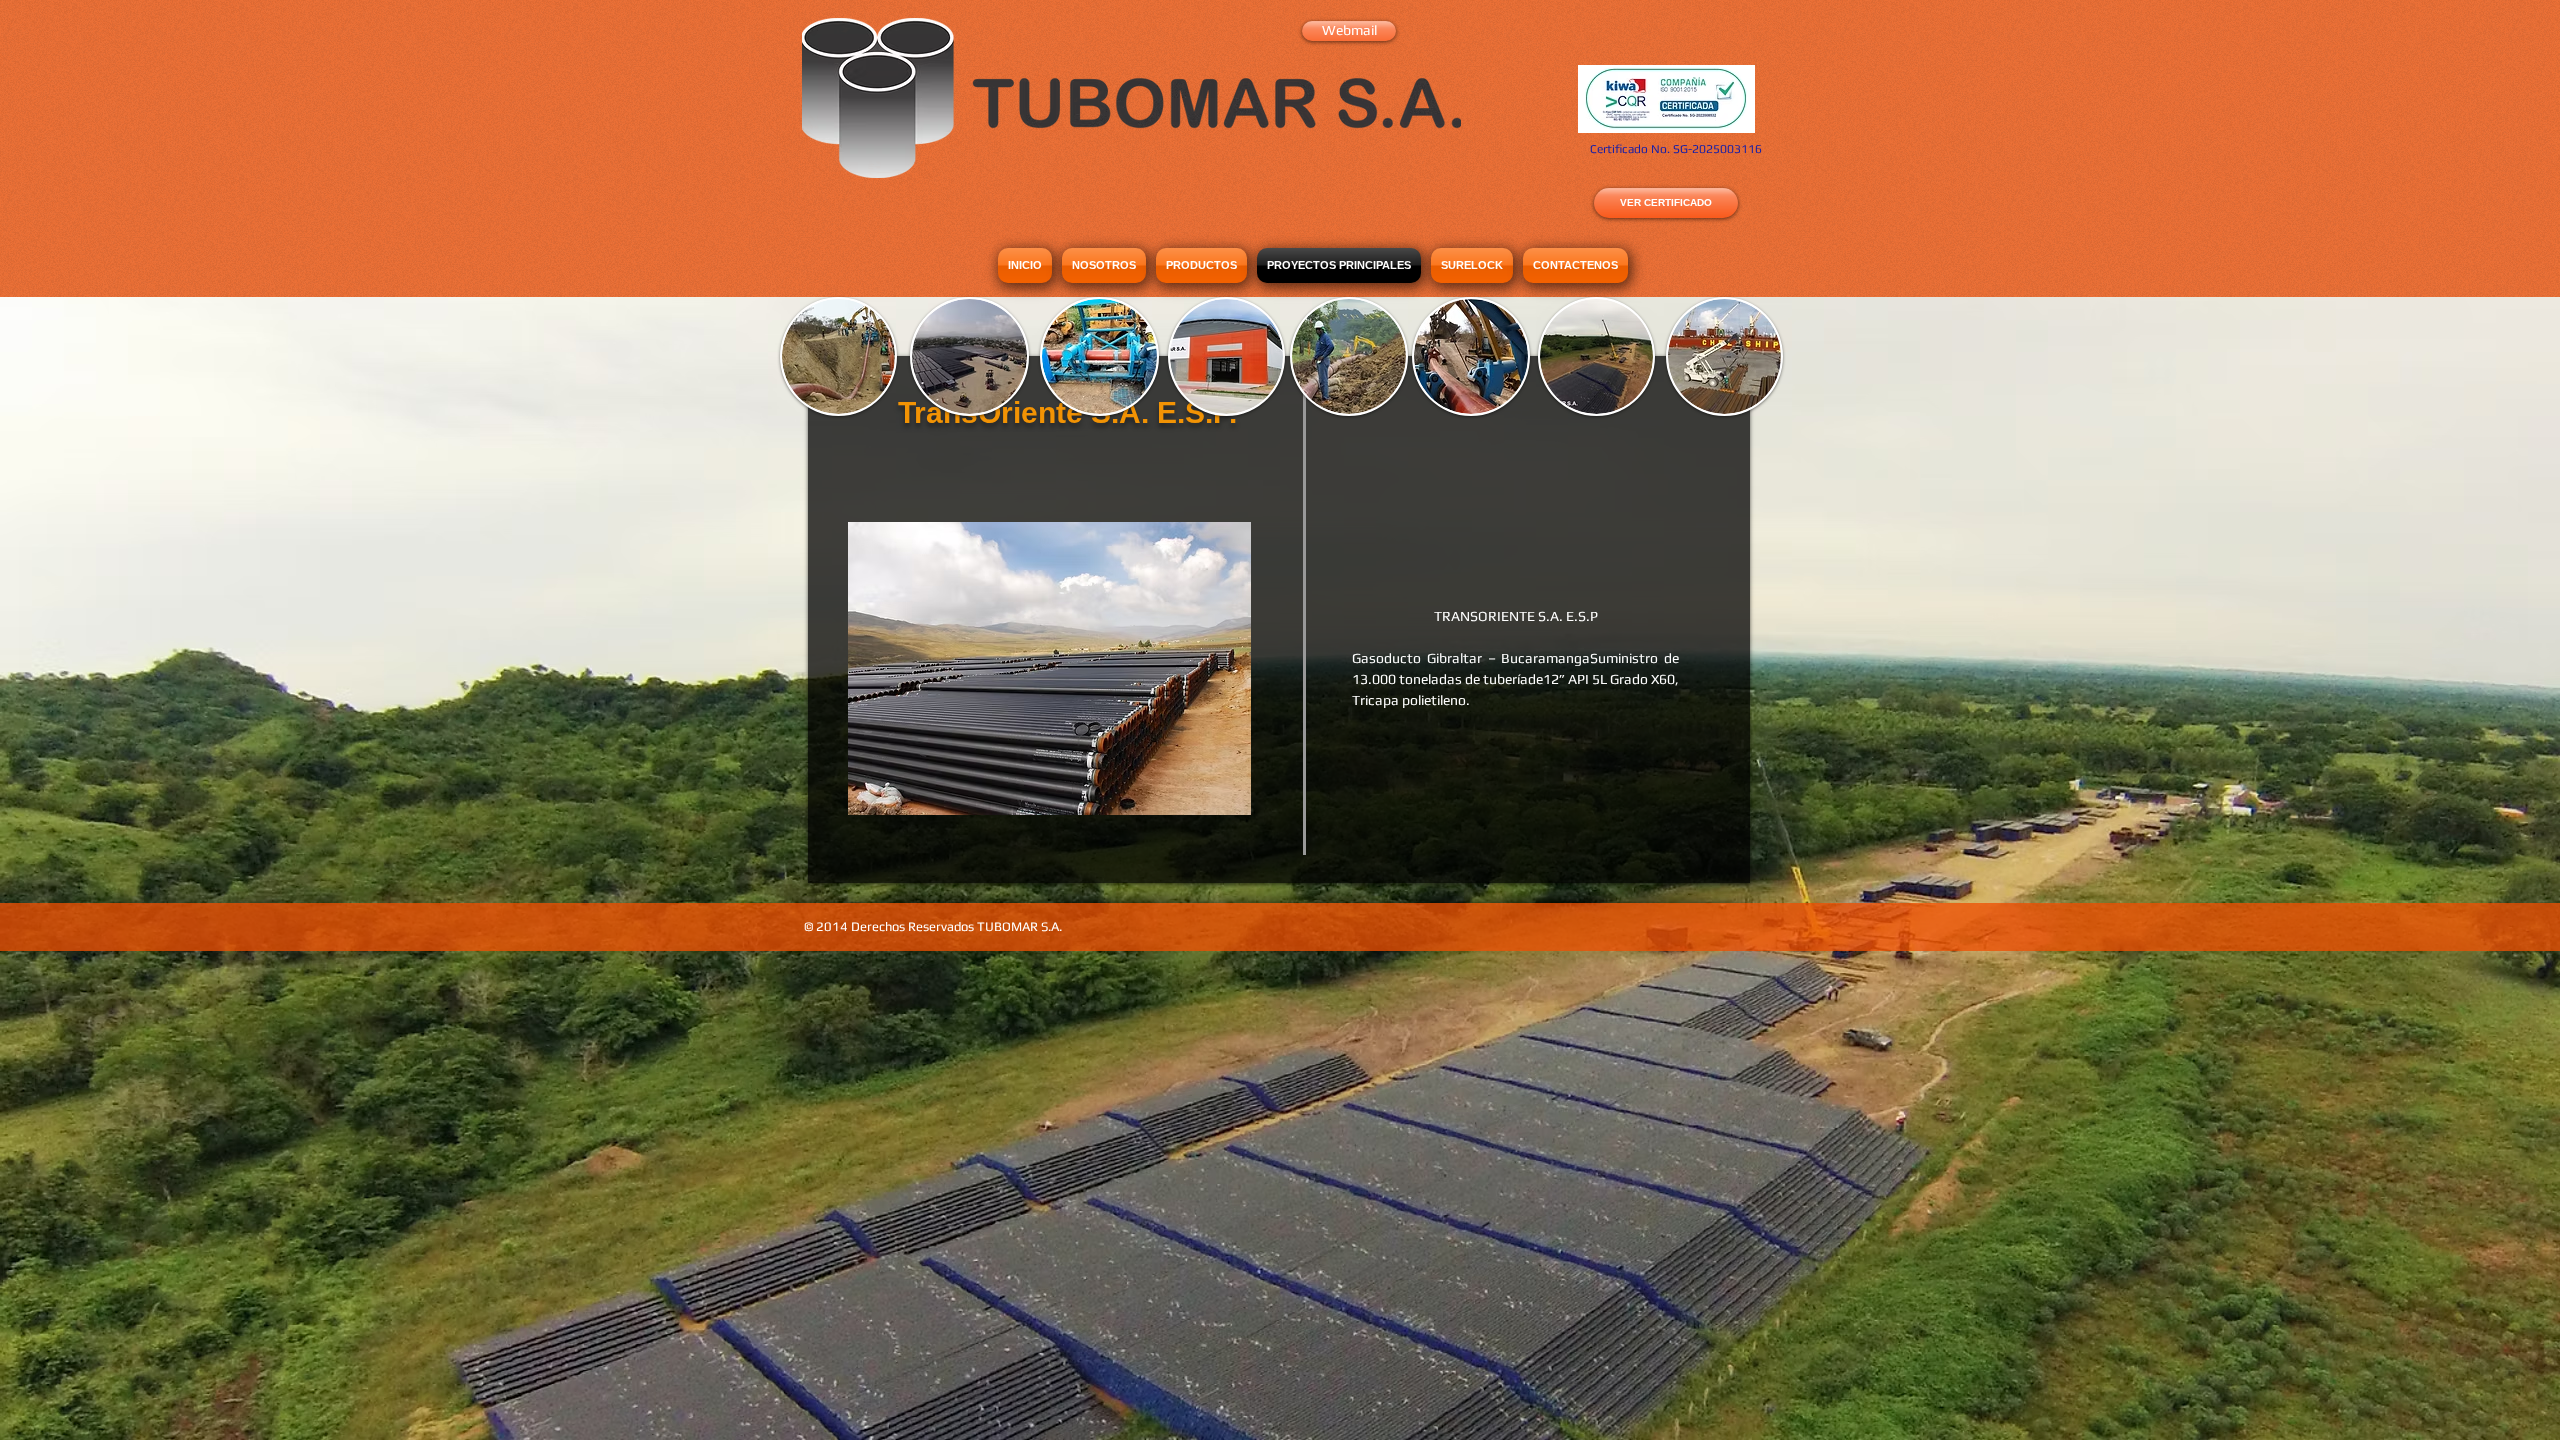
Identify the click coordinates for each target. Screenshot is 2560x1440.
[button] (1049, 668)
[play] (1209, 797)
